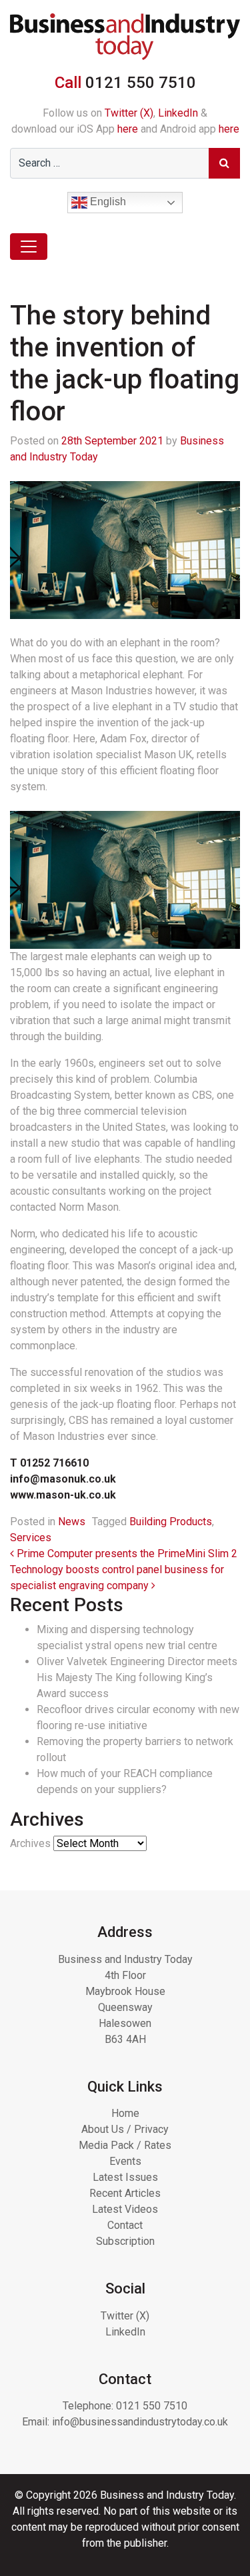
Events (125, 2161)
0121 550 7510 (152, 2406)
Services (31, 1538)
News (72, 1522)
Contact (125, 2225)
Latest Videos (125, 2209)
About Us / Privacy (125, 2129)
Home (125, 2113)
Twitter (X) (129, 113)
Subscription (125, 2241)
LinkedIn (178, 113)
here (128, 129)
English (107, 202)
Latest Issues (125, 2177)
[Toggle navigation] (29, 247)
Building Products (171, 1522)
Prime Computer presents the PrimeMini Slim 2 (126, 1554)
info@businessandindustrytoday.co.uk (140, 2422)
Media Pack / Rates (125, 2145)
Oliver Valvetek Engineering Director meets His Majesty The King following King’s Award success (137, 1677)
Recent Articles (125, 2193)
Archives (30, 1843)
